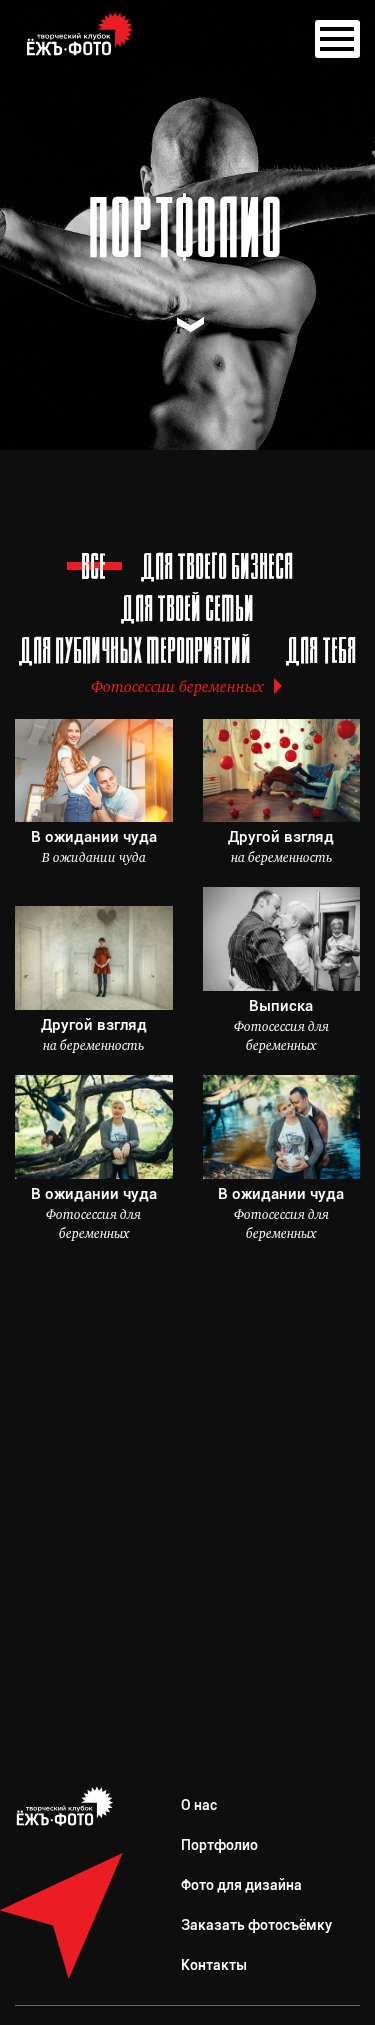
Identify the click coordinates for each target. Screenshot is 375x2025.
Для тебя (321, 654)
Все (94, 570)
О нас (199, 1805)
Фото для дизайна (241, 1885)
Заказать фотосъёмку (256, 1925)
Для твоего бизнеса (217, 570)
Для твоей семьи (188, 612)
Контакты (214, 1965)
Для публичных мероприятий (135, 654)
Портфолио (219, 1845)
